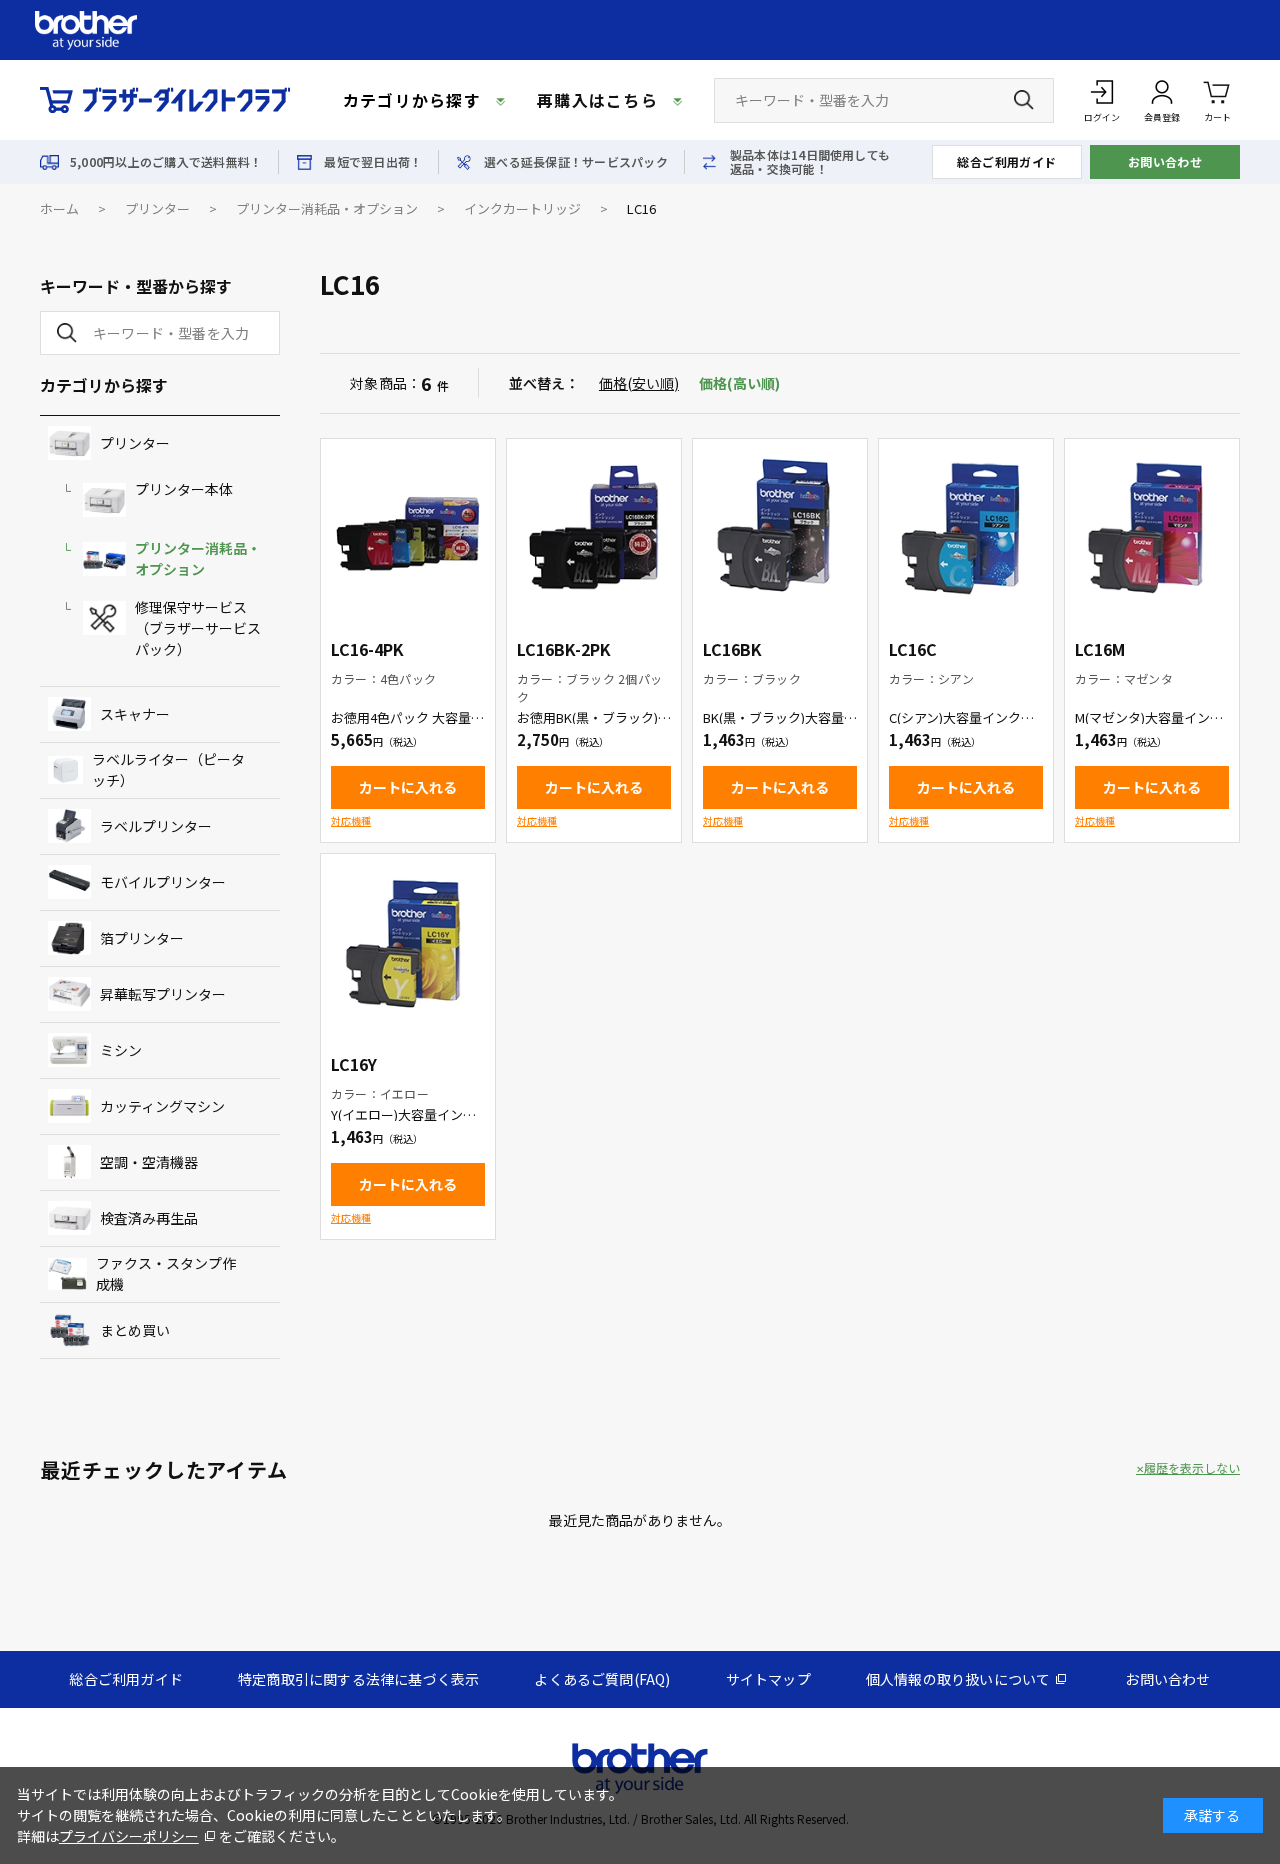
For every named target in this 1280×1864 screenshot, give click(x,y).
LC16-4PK (367, 649)
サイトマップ (768, 1679)
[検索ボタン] (1024, 100)
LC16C (913, 649)
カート (1217, 117)
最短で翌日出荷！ (373, 162)
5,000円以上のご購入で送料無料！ (166, 162)
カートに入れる (408, 787)
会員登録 (1162, 117)
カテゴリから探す (412, 100)
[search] (63, 333)
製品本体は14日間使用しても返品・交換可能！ (810, 162)
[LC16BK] (780, 526)
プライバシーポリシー (129, 1836)
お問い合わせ (1165, 161)
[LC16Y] (408, 941)
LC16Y (354, 1064)
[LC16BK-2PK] (594, 526)
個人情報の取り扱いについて (958, 1679)
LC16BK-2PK (564, 649)
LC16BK (732, 649)
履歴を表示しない (1192, 1468)
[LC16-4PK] (408, 526)
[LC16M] (1152, 526)
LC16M (1100, 649)
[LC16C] (966, 526)
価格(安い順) (639, 383)
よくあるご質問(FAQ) (602, 1679)
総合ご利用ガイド (1007, 161)
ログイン (1102, 117)
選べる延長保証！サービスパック (576, 162)
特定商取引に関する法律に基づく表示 (358, 1679)
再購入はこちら (597, 100)
